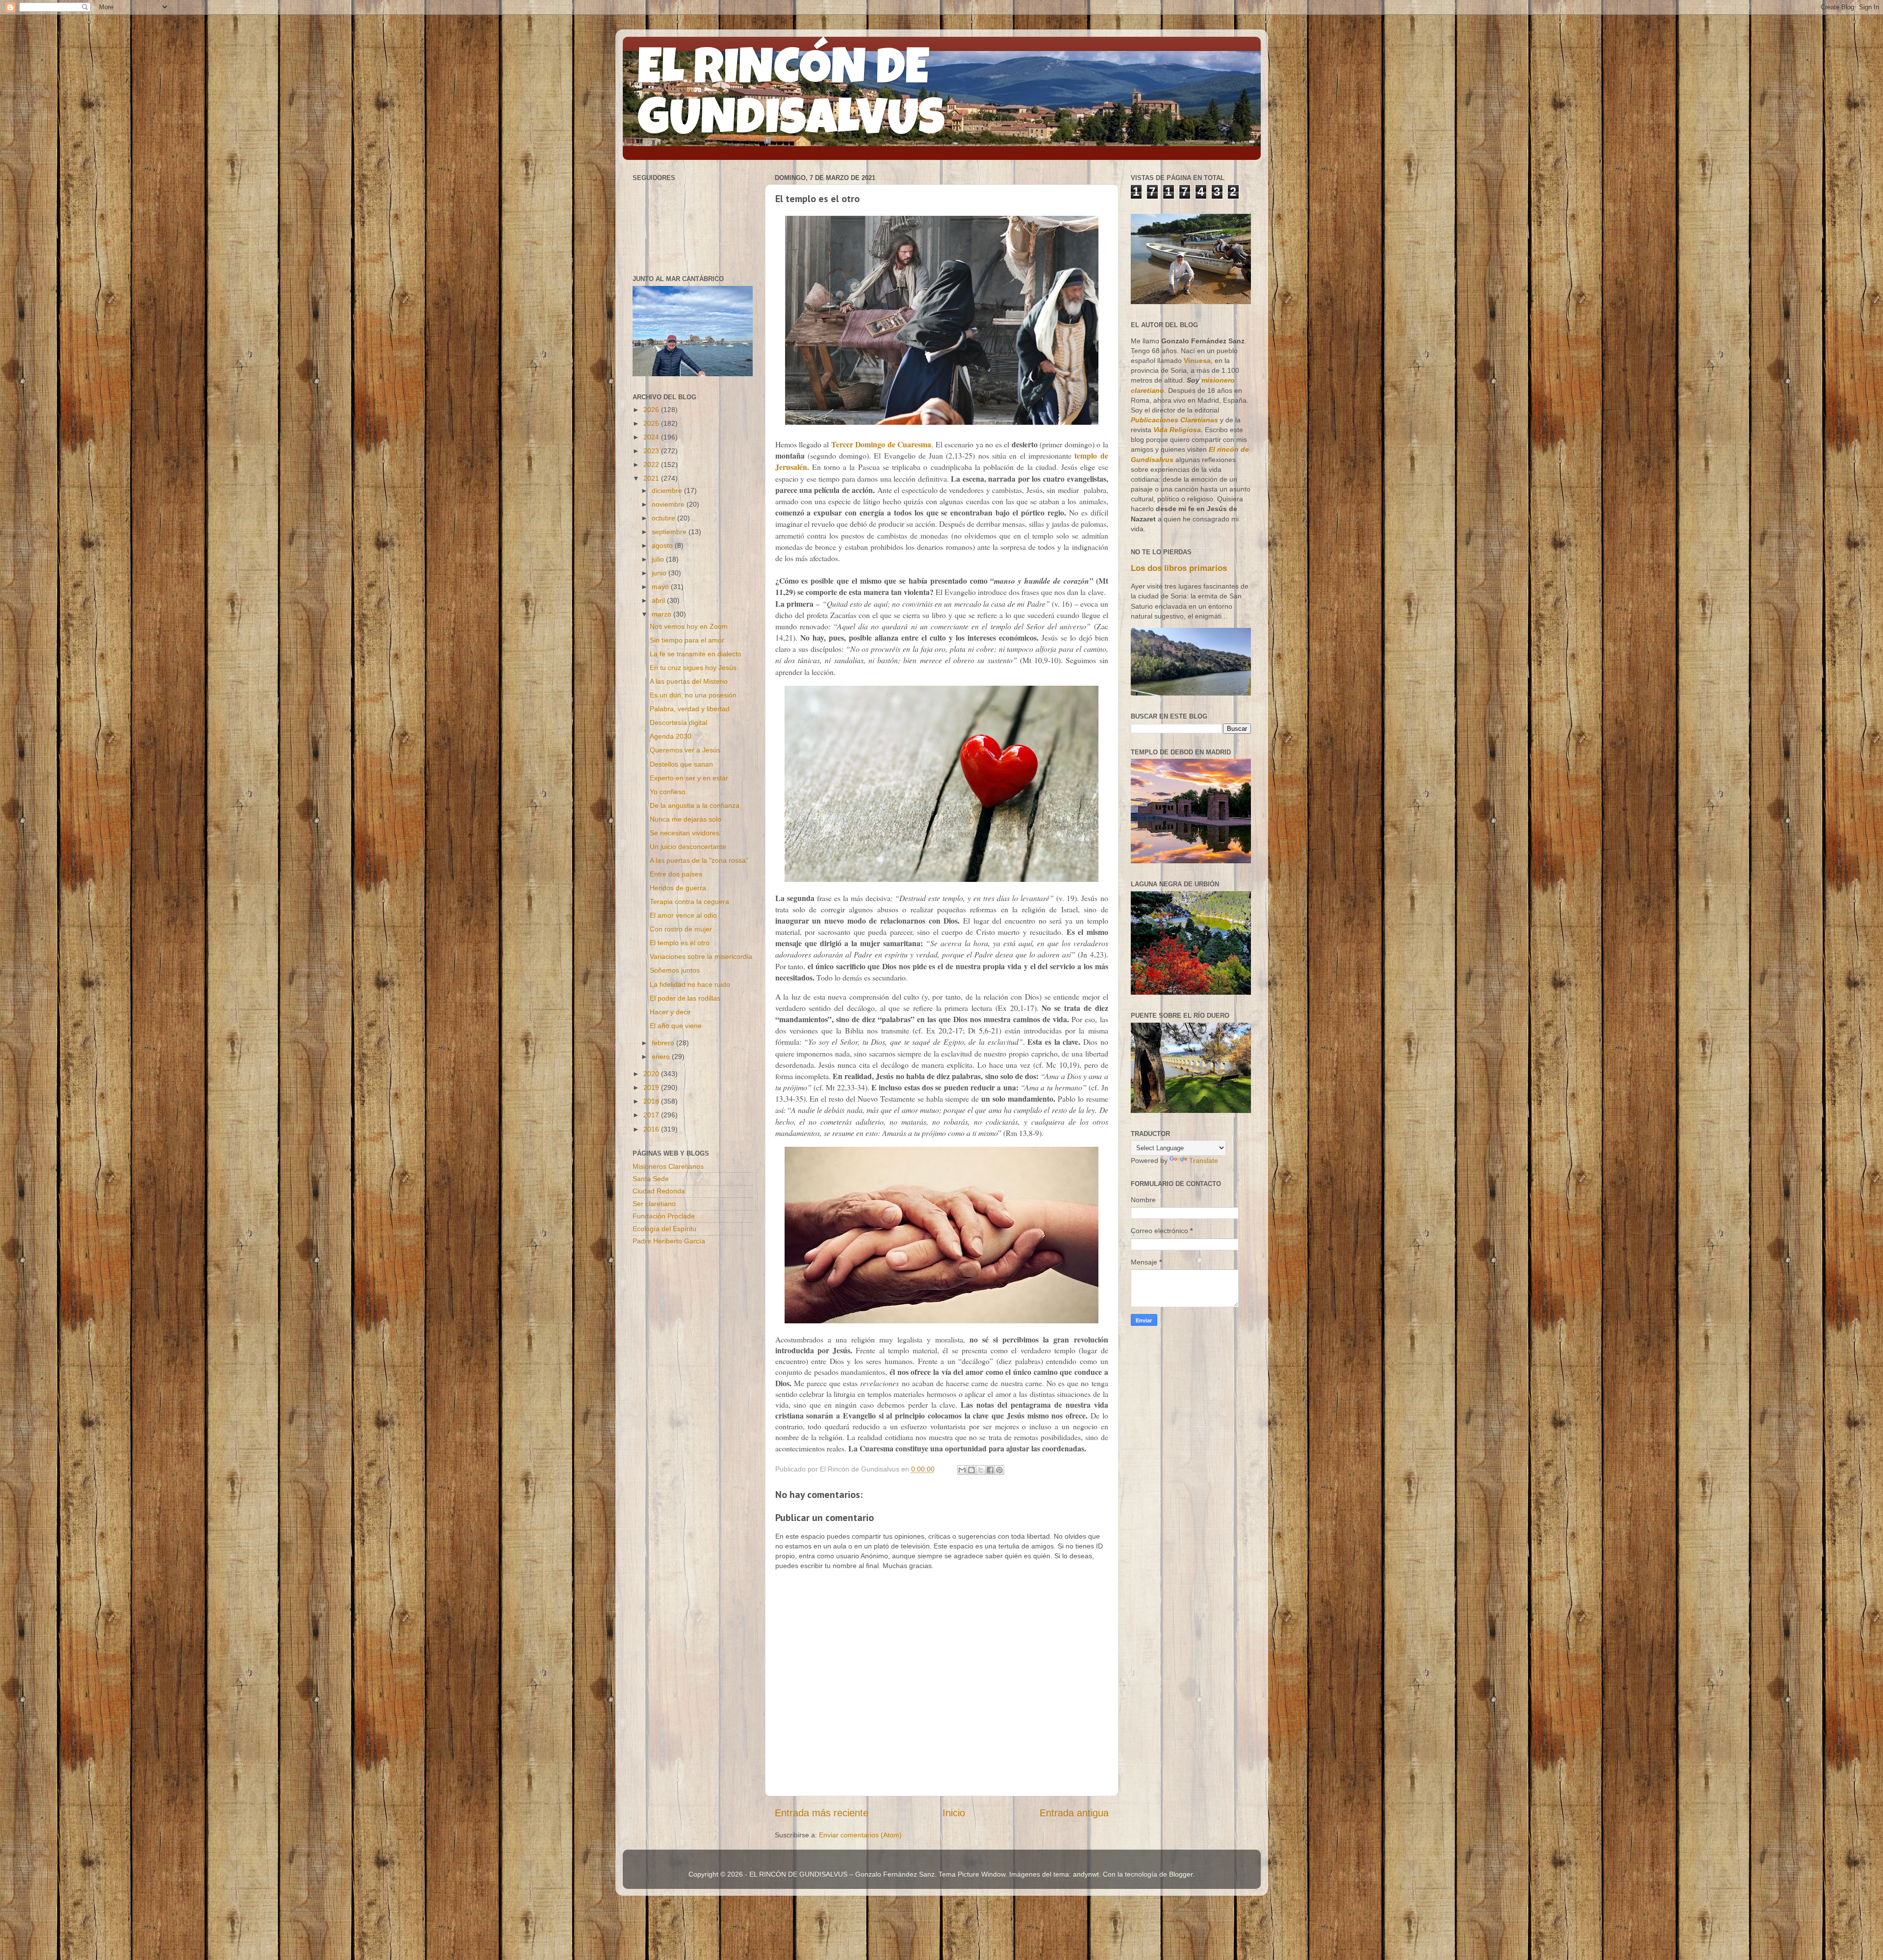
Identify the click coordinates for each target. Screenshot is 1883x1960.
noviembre (669, 504)
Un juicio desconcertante (688, 847)
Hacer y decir (670, 1012)
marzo (662, 614)
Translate (1204, 1161)
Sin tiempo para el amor (687, 640)
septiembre (670, 532)
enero (662, 1057)
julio (659, 559)
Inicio (954, 1813)
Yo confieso (668, 792)
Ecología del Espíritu (664, 1229)
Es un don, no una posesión (693, 695)
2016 (652, 1129)
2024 (652, 437)
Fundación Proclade (664, 1216)
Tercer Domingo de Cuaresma (881, 444)
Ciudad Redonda (659, 1191)
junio (660, 573)
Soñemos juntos (675, 970)
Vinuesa (1197, 361)
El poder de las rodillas (685, 998)
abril (659, 600)
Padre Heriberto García (669, 1241)
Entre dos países (676, 874)
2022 (652, 464)
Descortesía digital (678, 722)
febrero (664, 1043)
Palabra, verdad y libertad (690, 709)
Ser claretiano (654, 1204)
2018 (652, 1101)
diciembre (668, 490)
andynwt (1086, 1874)
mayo (661, 587)
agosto (663, 545)
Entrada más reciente (822, 1813)
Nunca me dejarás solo (686, 819)
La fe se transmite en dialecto (696, 654)
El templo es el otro (680, 943)
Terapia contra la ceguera (689, 902)
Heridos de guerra (678, 888)
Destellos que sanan (681, 764)
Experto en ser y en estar (689, 778)
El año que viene (676, 1026)
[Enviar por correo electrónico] (962, 1470)
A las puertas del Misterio (689, 681)
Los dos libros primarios (1179, 568)
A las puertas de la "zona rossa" (699, 860)
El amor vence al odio (683, 915)
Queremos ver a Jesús (685, 750)
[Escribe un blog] (971, 1470)
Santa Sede (651, 1179)
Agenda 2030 (671, 736)
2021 (652, 478)
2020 (652, 1074)
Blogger (1181, 1874)
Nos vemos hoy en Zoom (689, 626)
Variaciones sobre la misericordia (701, 956)
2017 (652, 1115)
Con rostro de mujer (681, 929)
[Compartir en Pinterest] (999, 1470)
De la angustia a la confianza (695, 805)
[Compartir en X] (981, 1470)
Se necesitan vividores (685, 833)
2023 (652, 451)
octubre (664, 518)
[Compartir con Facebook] (990, 1470)
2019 (652, 1087)
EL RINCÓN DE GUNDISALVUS (791, 98)
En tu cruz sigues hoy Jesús (693, 668)
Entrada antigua (1074, 1813)
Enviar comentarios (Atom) (860, 1835)
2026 (652, 410)
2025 (652, 423)
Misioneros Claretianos (668, 1166)
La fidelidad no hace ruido (690, 984)
